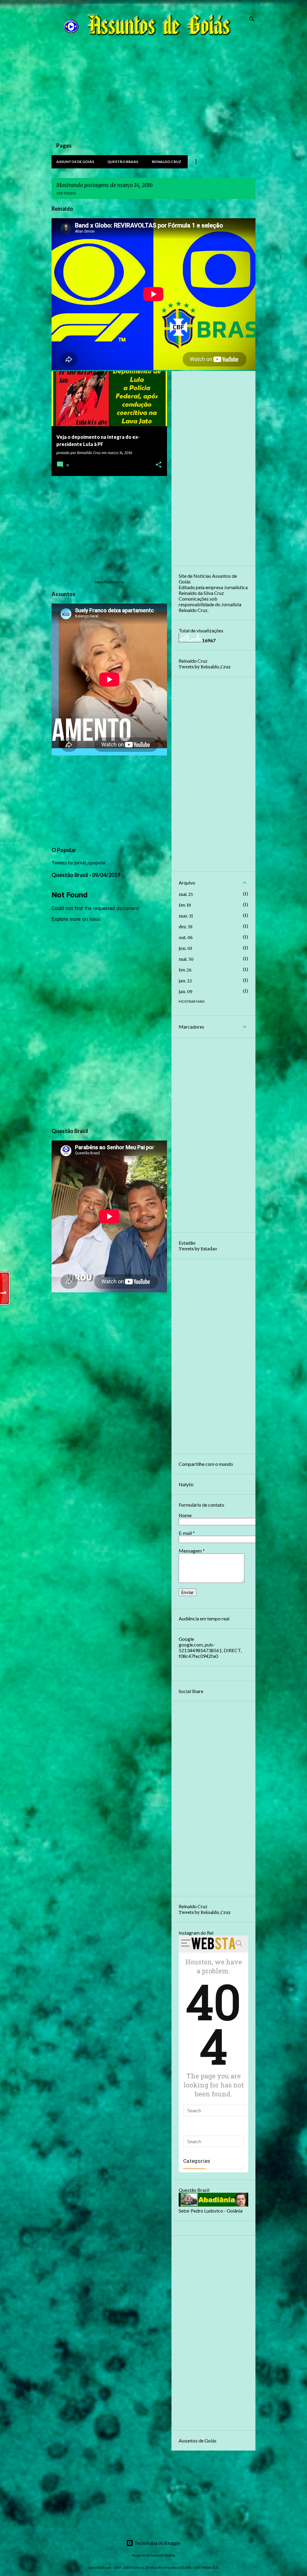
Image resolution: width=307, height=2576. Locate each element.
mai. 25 (186, 894)
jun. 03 (185, 948)
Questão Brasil (123, 162)
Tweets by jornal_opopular (79, 862)
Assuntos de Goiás (75, 162)
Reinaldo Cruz (166, 162)
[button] (159, 465)
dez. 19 (186, 927)
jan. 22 (185, 981)
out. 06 (186, 938)
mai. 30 (186, 959)
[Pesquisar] (252, 19)
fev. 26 (185, 970)
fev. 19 (185, 905)
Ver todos (66, 193)
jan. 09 (186, 992)
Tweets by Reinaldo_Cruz (205, 667)
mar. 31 (186, 916)
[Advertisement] (153, 94)
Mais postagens (109, 582)
